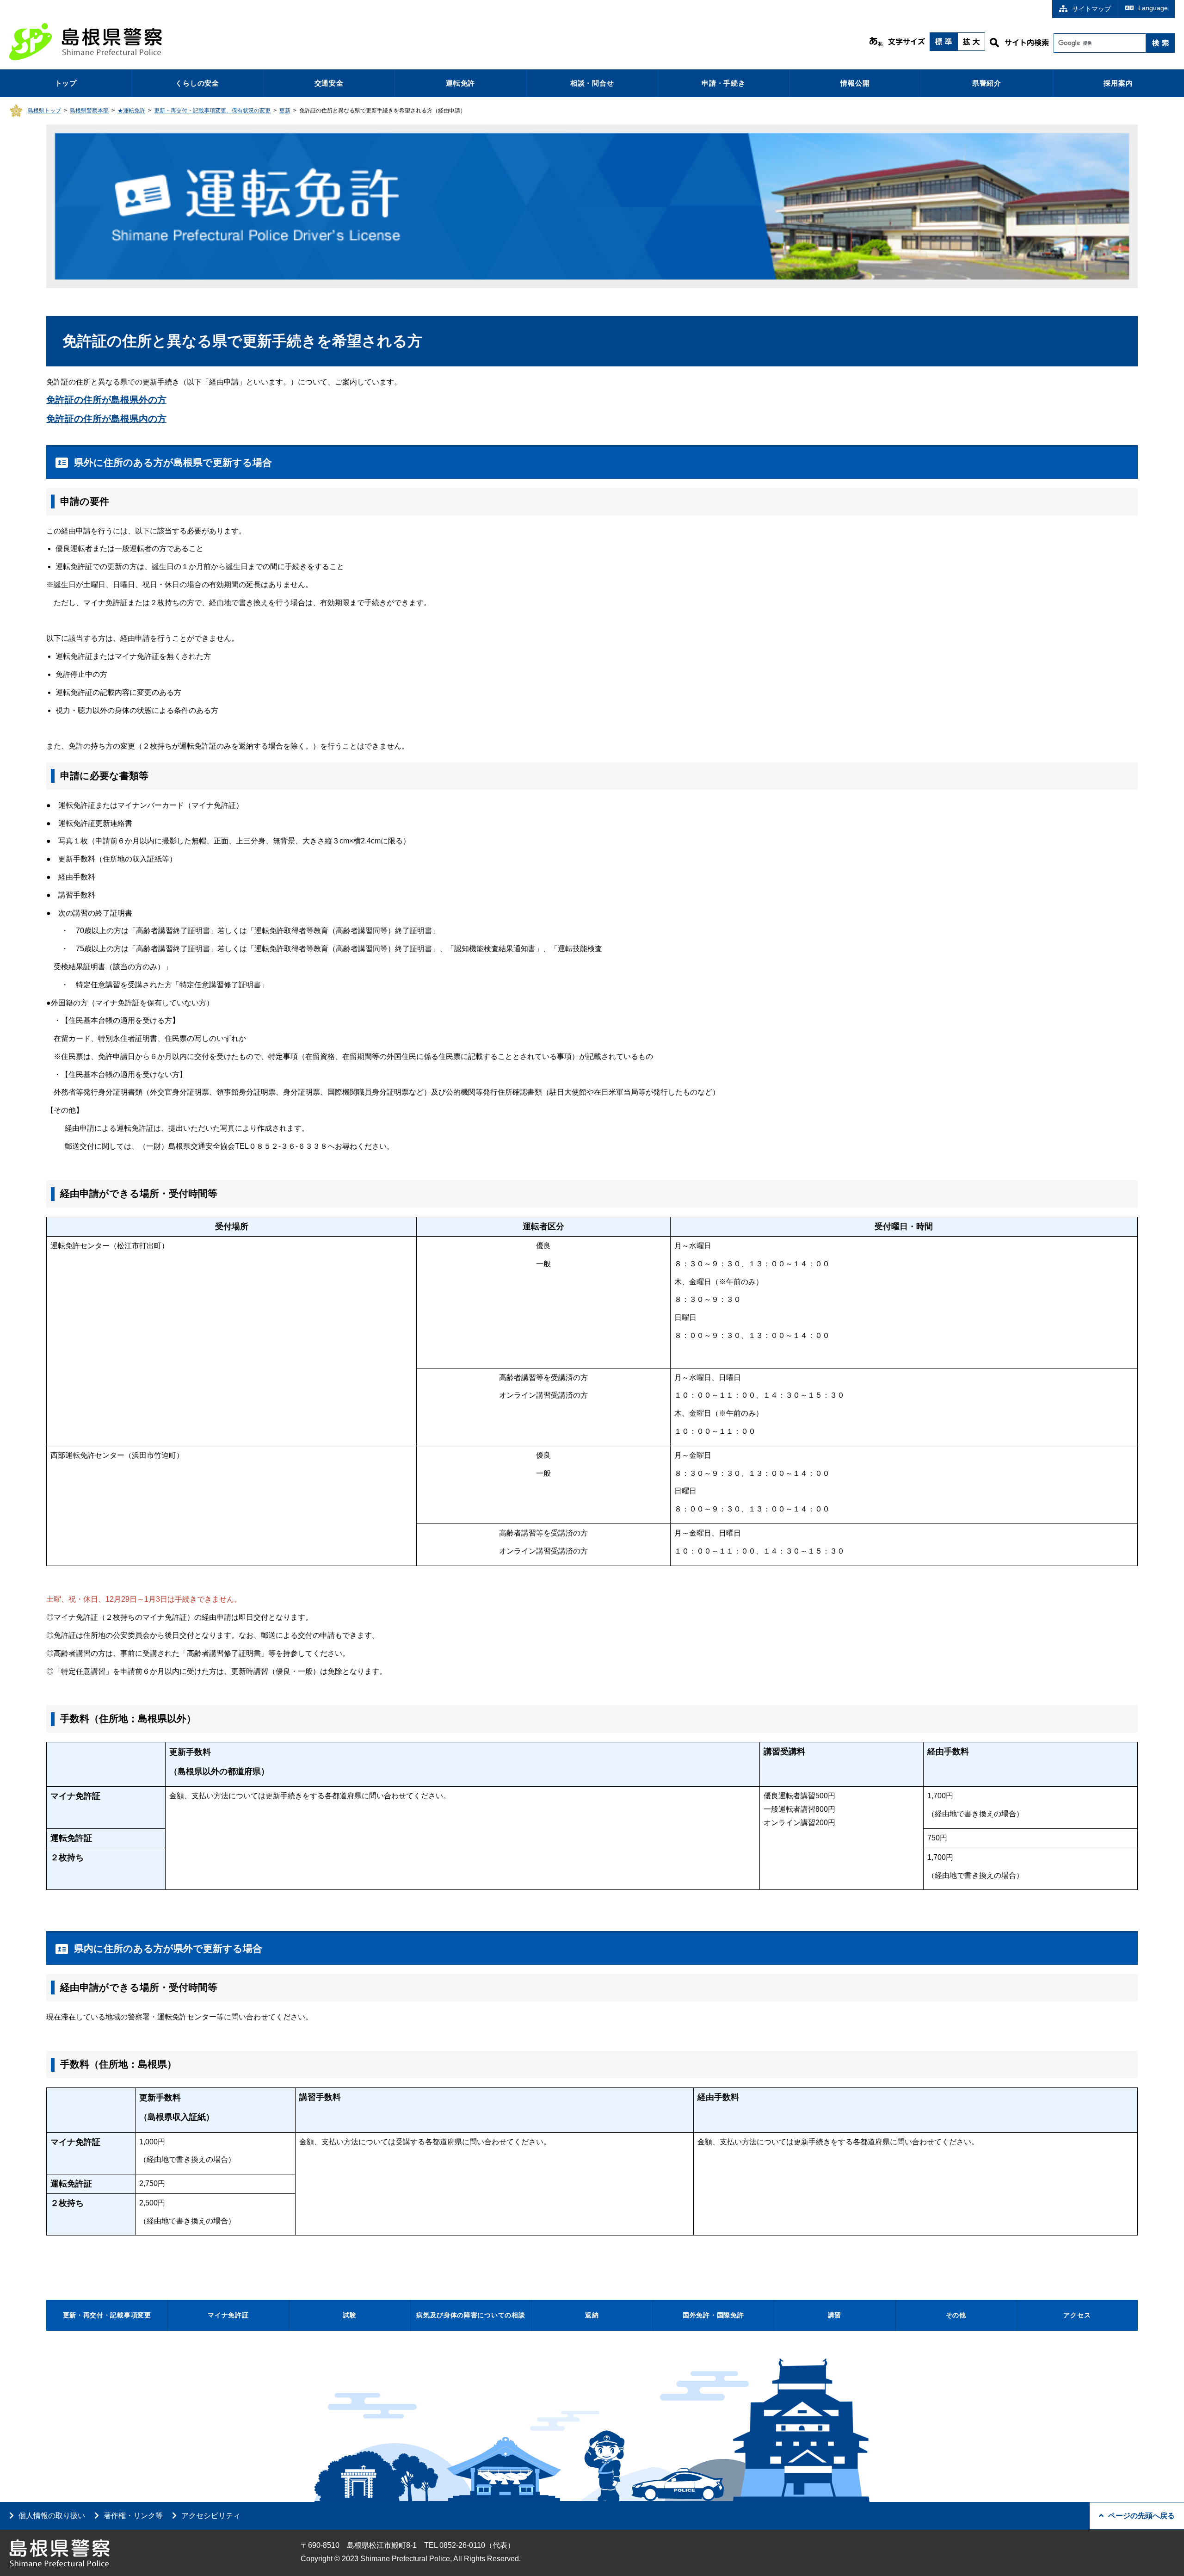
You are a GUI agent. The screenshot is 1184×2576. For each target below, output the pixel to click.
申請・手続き (724, 83)
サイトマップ (1091, 9)
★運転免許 (131, 111)
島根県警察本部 (89, 111)
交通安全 (329, 83)
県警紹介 (987, 83)
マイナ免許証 (228, 2315)
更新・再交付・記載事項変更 (107, 2315)
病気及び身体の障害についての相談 (471, 2315)
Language (1153, 8)
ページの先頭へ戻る (1141, 2516)
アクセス (1077, 2315)
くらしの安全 (197, 83)
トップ (66, 83)
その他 (956, 2315)
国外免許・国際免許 (713, 2315)
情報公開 (855, 83)
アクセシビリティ (211, 2516)
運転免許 (460, 83)
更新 (285, 111)
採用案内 (1118, 83)
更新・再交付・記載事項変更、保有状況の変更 (212, 111)
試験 (349, 2315)
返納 (592, 2315)
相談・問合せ (592, 83)
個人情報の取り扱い (52, 2516)
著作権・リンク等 (133, 2516)
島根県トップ (44, 111)
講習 (835, 2315)
